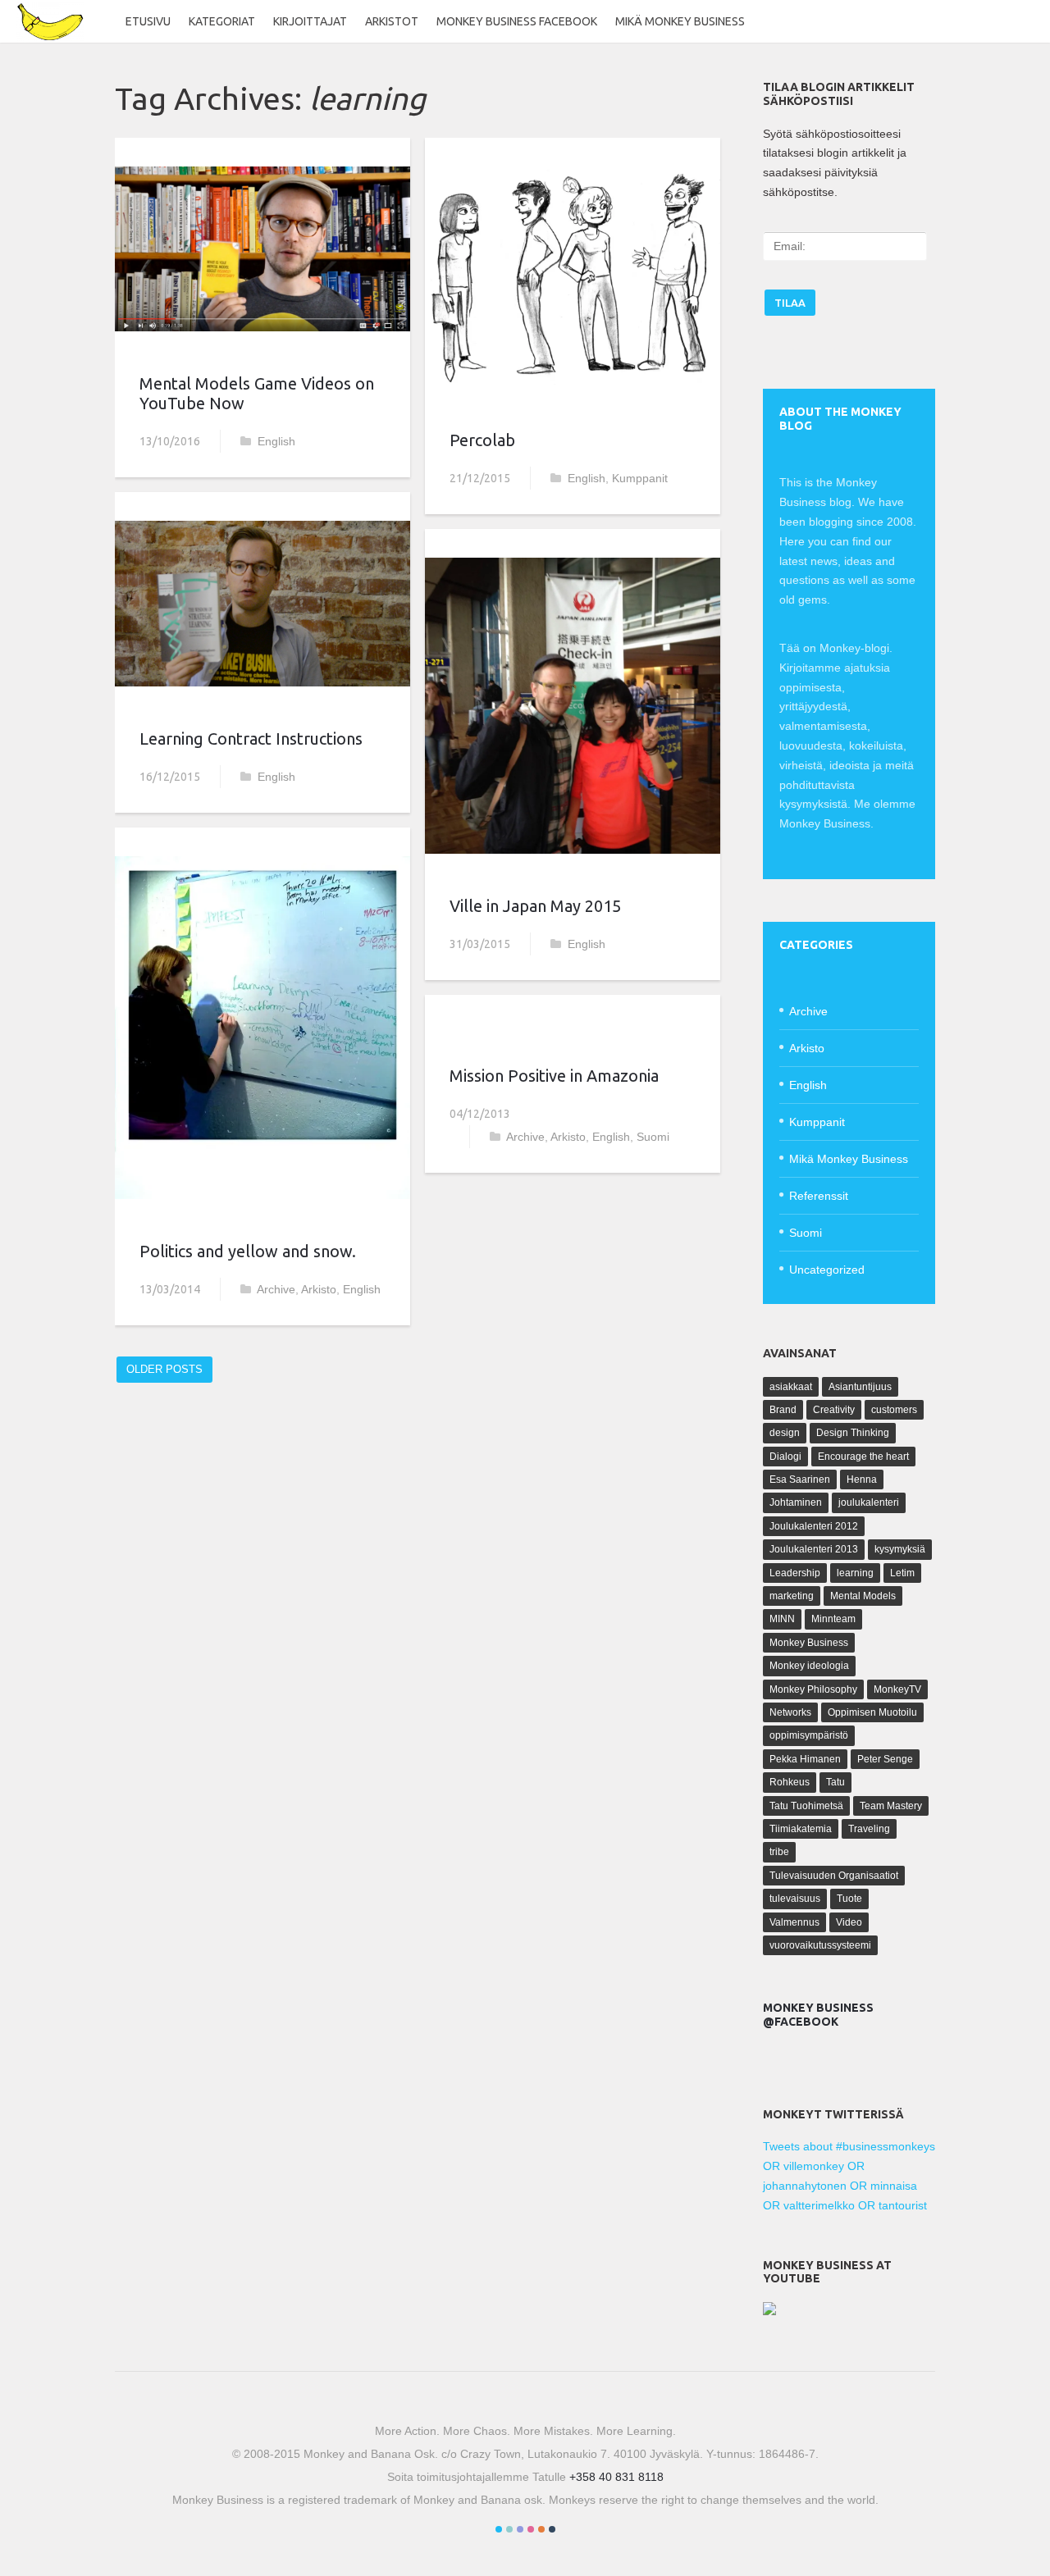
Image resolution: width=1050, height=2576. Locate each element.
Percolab (482, 440)
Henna (862, 1479)
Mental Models (863, 1596)
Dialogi (785, 1457)
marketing (792, 1596)
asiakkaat (791, 1387)
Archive (276, 1289)
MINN (782, 1619)
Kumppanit (640, 478)
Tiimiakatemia (801, 1829)
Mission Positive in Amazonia (554, 1076)
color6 (552, 2529)
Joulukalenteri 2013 (814, 1549)
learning (855, 1573)
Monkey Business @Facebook (818, 2015)
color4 (531, 2529)
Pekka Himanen (805, 1759)
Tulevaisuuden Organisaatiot (834, 1876)
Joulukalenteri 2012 (814, 1526)
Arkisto (319, 1289)
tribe (779, 1852)
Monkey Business (809, 1643)
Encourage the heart (863, 1457)
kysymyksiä (900, 1549)
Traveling (869, 1829)
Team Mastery (891, 1806)
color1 (499, 2529)
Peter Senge (885, 1759)
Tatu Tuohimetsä (806, 1806)
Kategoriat (222, 21)
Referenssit (819, 1196)
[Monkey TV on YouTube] (769, 2311)
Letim (902, 1573)
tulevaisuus (795, 1899)
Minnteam (833, 1619)
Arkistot (392, 21)
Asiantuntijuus (860, 1387)
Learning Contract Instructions (251, 739)
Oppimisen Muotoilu (872, 1712)
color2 (509, 2529)
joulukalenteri (869, 1502)
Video (849, 1922)
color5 (541, 2529)
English (276, 441)
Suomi (653, 1137)
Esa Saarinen (800, 1479)
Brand (783, 1410)
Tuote (849, 1899)
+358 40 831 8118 (616, 2477)
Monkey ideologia (809, 1666)
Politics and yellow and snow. (248, 1251)
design (785, 1433)
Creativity (834, 1410)
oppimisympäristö (809, 1735)
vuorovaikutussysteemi (820, 1945)
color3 (520, 2529)
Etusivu (148, 21)
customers (894, 1410)
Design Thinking (853, 1433)
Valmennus (794, 1922)
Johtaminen (796, 1502)
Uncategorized (827, 1270)
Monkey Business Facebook (517, 21)
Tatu (835, 1782)
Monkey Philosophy (813, 1689)
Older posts (164, 1369)
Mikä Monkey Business (680, 21)
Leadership (795, 1573)
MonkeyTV (897, 1689)
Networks (790, 1712)
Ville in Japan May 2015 (535, 906)
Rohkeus (790, 1782)
